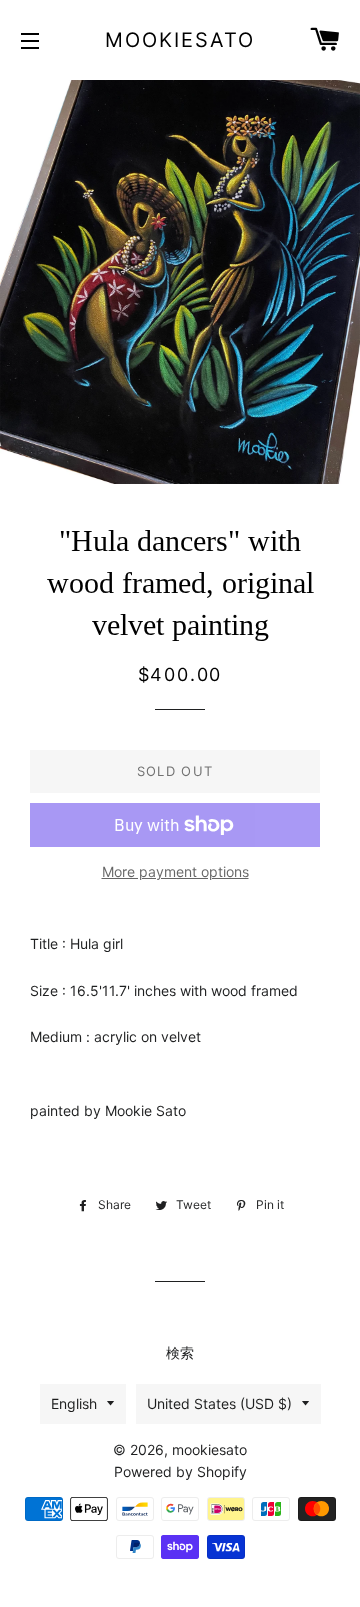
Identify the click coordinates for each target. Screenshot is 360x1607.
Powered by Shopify (180, 1471)
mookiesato (180, 40)
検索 (180, 1352)
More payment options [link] (175, 871)
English (74, 1403)
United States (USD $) (219, 1403)
